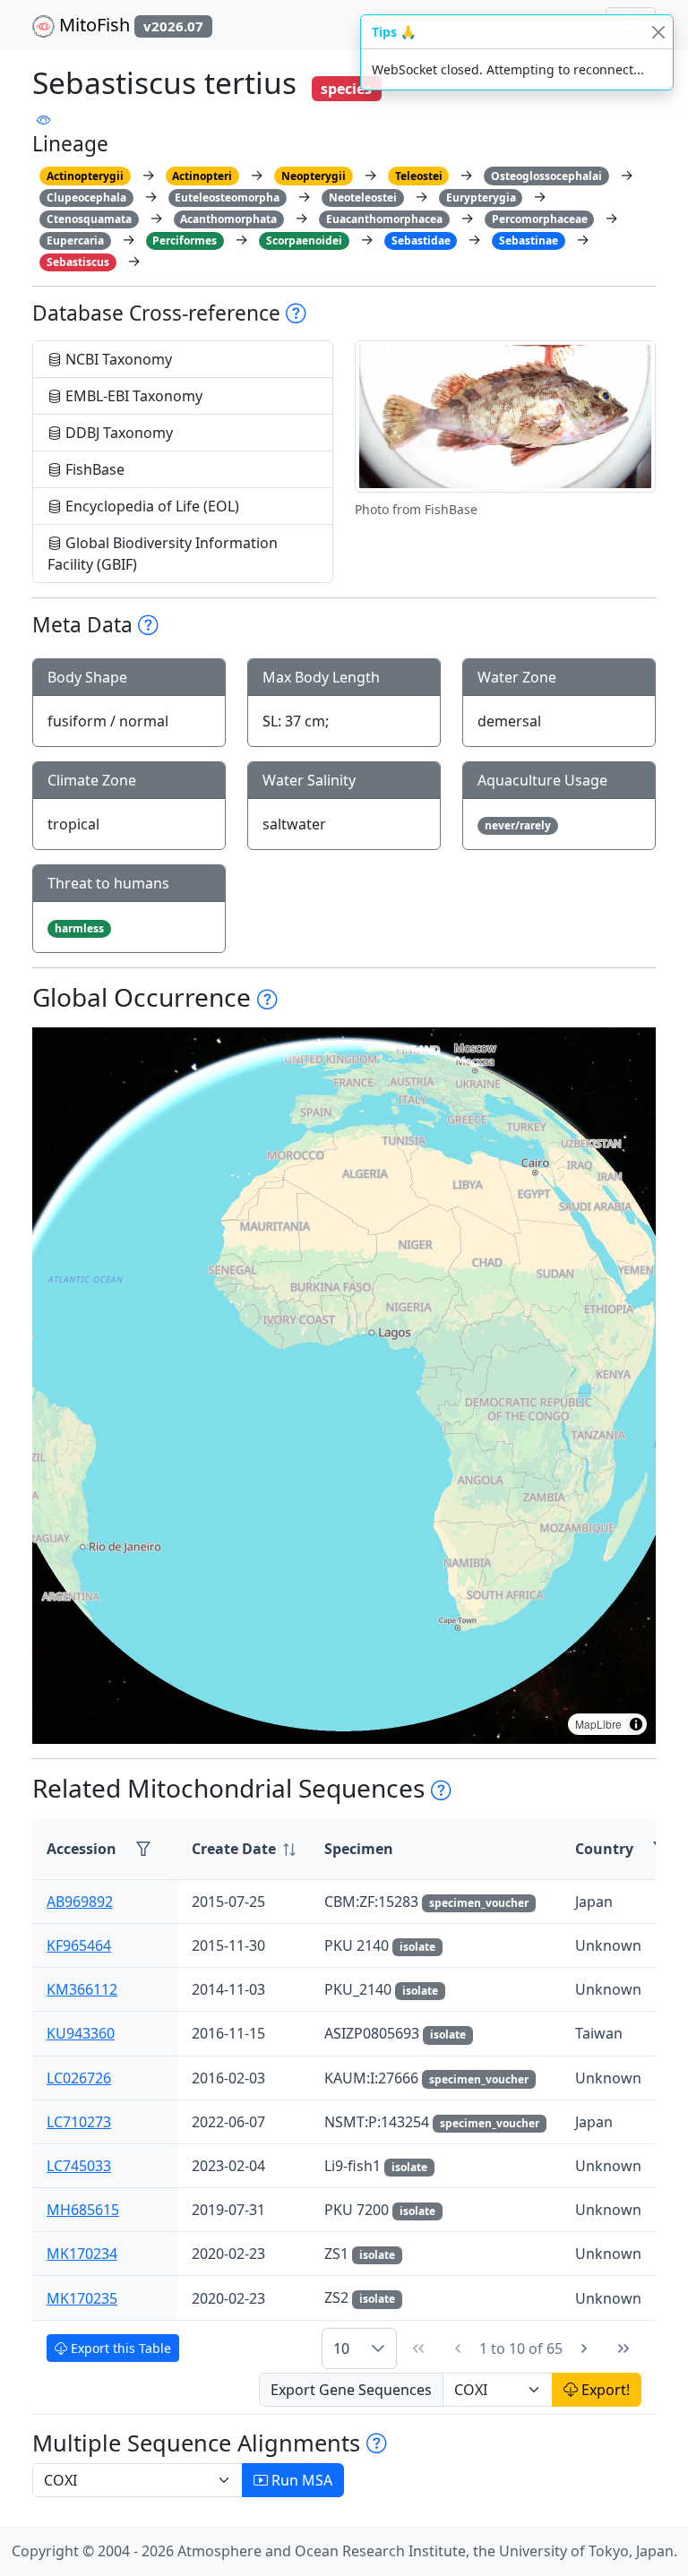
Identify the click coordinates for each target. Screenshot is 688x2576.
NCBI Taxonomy (117, 359)
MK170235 (82, 2298)
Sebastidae (421, 240)
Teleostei (419, 176)
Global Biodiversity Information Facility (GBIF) (163, 554)
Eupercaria (75, 240)
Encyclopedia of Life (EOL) (150, 506)
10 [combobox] (341, 2348)
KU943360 (81, 2033)
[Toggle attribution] (636, 1724)
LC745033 (79, 2166)
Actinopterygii (85, 176)
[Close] (658, 32)
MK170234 (82, 2254)
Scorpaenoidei (304, 240)
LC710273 (79, 2122)
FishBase (93, 469)
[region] (344, 1386)
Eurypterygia (481, 197)
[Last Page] (623, 2348)
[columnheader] (244, 1849)
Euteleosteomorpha (227, 197)
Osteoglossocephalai (546, 176)
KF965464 (79, 1945)
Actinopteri (202, 176)
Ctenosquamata (89, 219)
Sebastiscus (78, 262)
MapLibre (598, 1724)
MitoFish (129, 25)
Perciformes (185, 240)
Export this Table (119, 2348)
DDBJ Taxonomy (117, 433)
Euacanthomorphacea (384, 219)
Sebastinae (529, 240)
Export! (604, 2390)
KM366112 (82, 1989)
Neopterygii (314, 176)
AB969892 (80, 1902)
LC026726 (79, 2078)
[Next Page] (584, 2348)
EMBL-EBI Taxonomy (132, 396)
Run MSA (300, 2480)
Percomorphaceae (540, 219)
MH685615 (83, 2210)
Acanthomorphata (228, 219)
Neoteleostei (363, 197)
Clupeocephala (86, 197)
